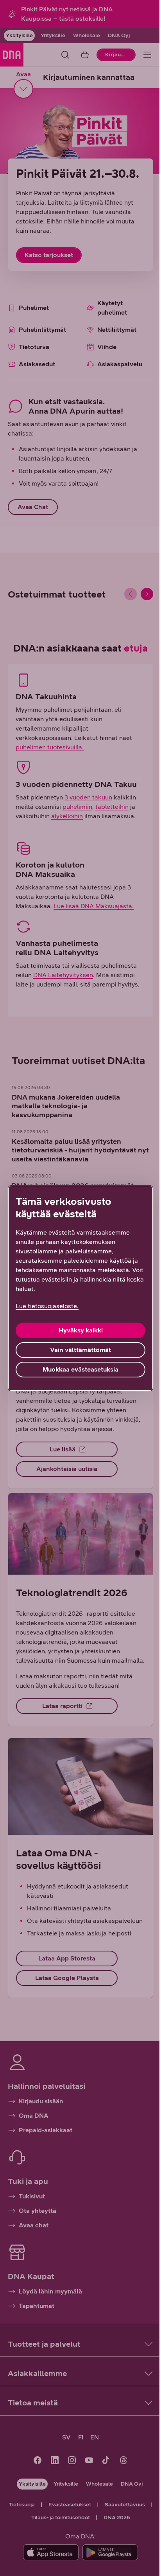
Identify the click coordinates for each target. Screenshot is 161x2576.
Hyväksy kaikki (81, 1330)
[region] (80, 1288)
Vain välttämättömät (80, 1350)
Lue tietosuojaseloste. (47, 1306)
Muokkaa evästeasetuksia (80, 1369)
